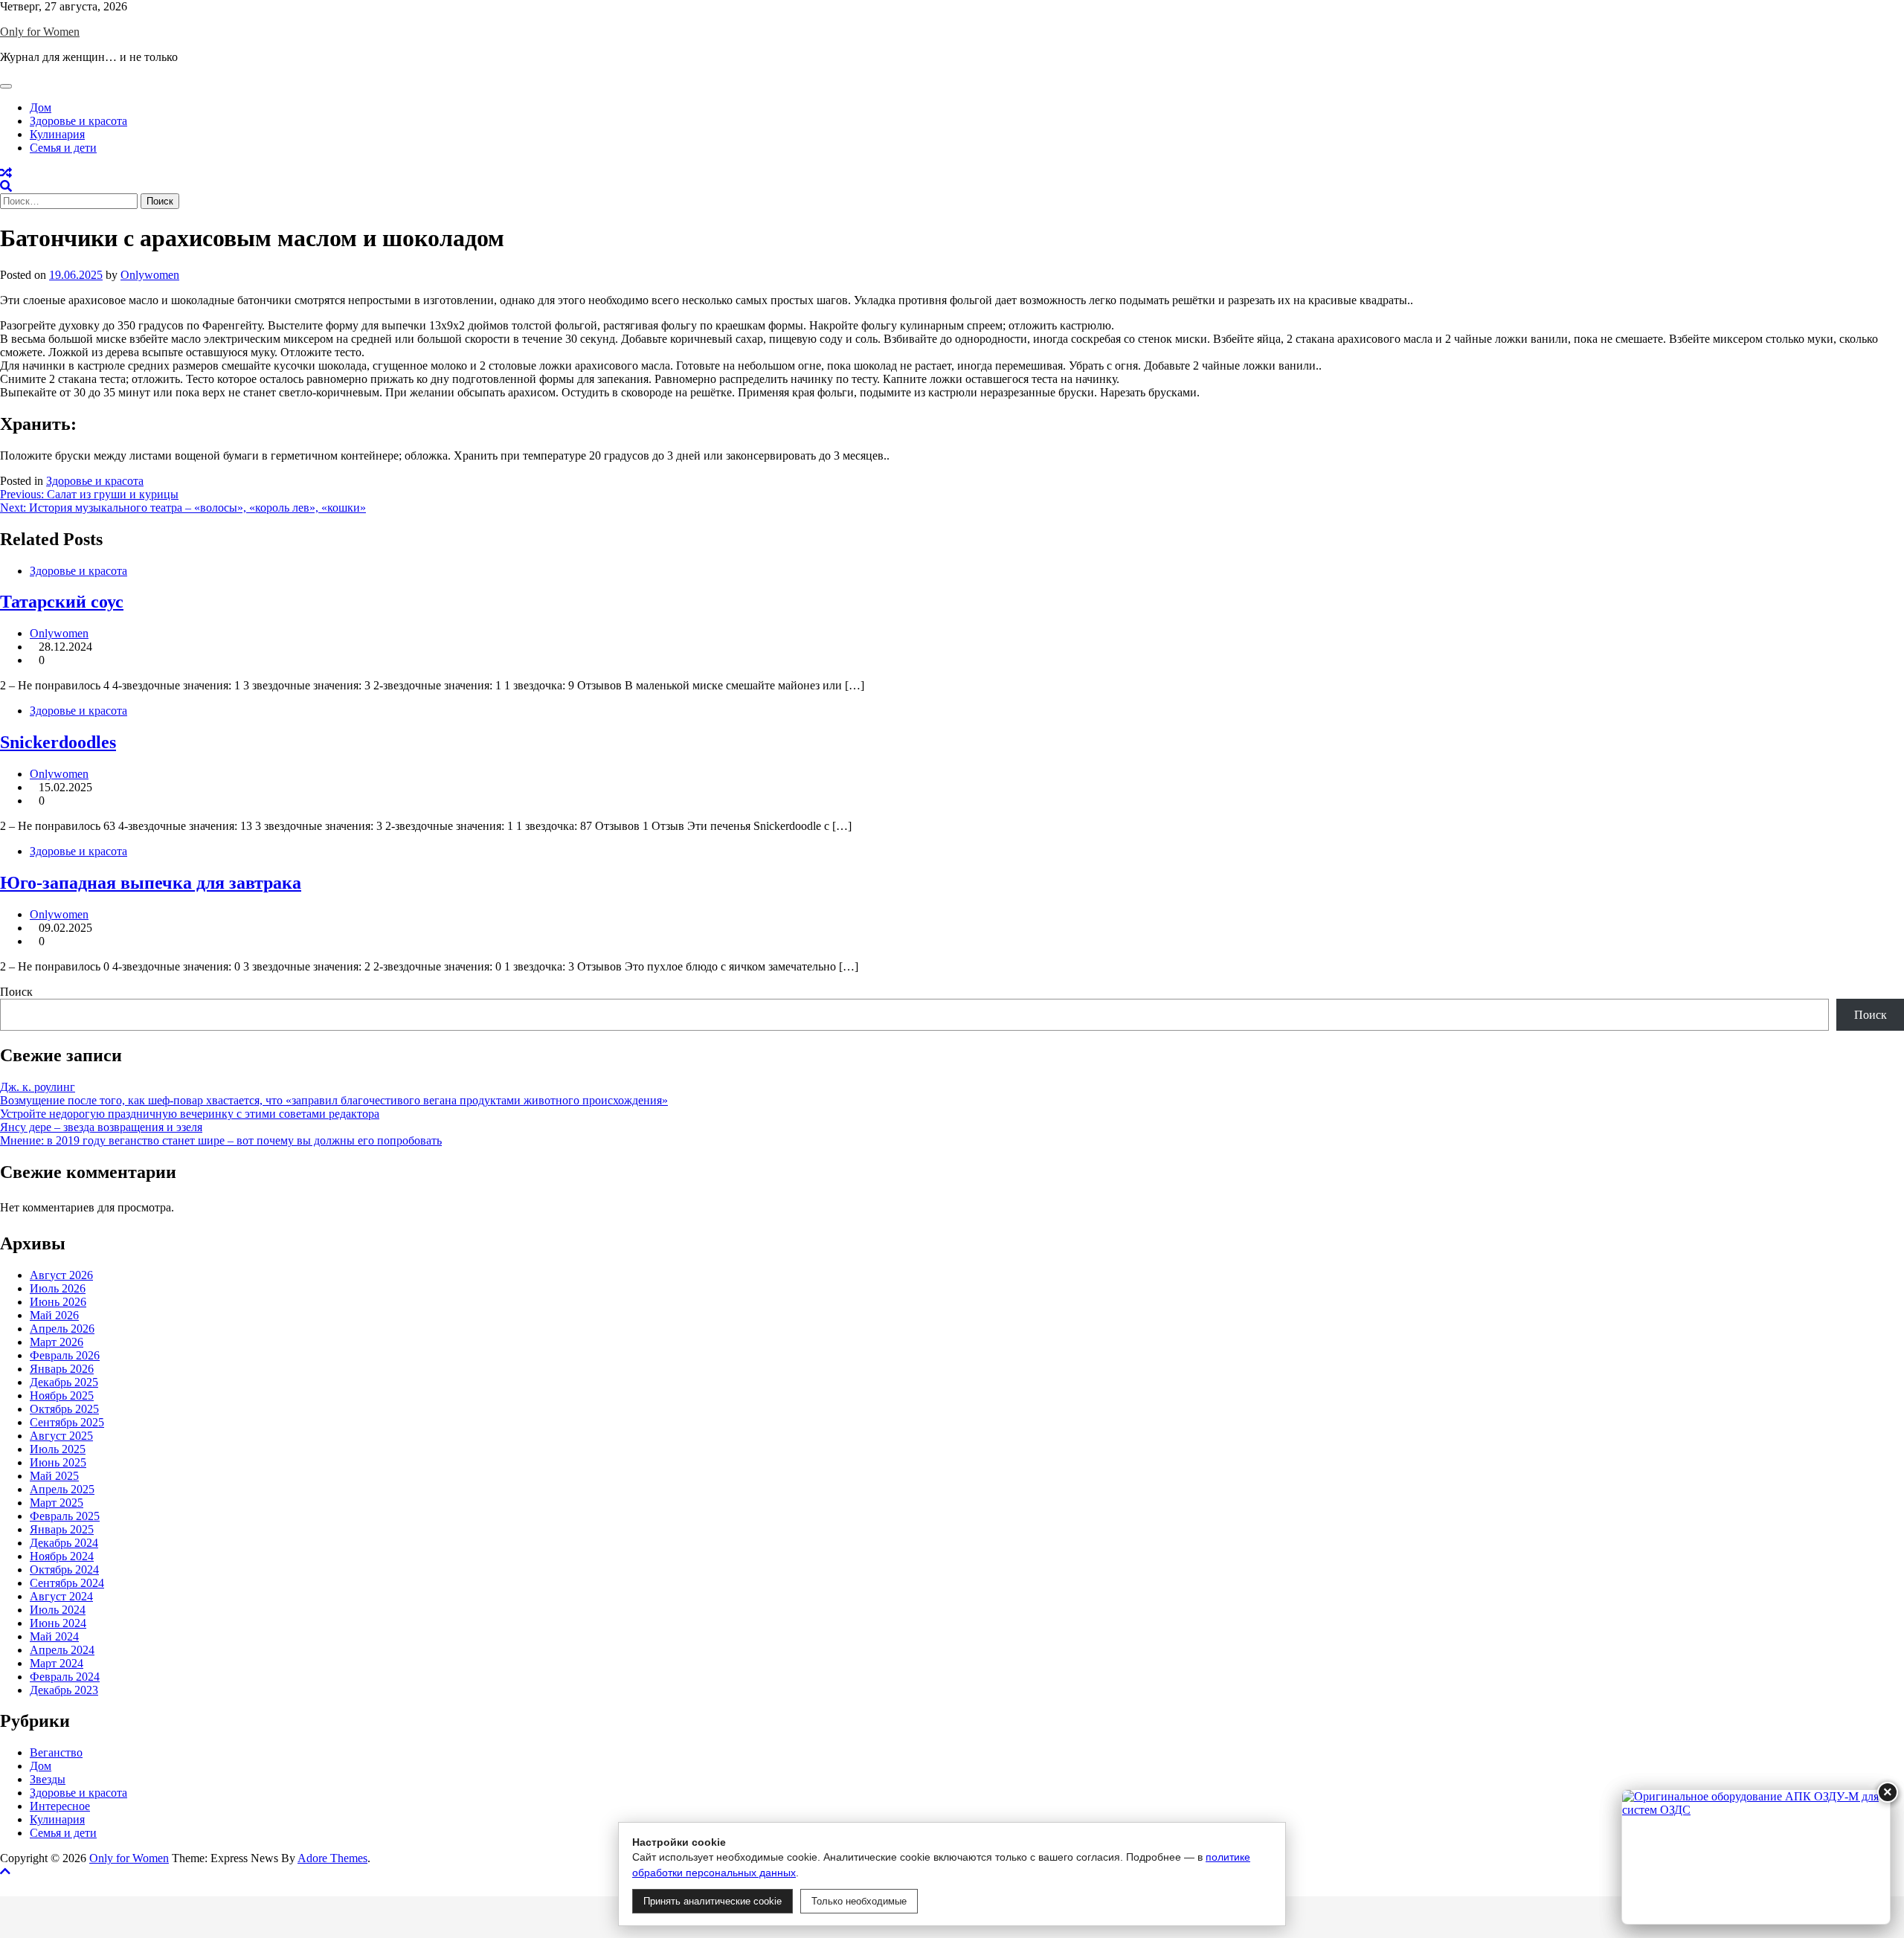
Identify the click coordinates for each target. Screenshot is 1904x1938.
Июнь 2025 (58, 1462)
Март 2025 (57, 1503)
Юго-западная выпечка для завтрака (151, 883)
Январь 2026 (62, 1369)
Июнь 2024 (58, 1623)
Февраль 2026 (65, 1355)
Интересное (60, 1806)
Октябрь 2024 (64, 1570)
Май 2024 (54, 1636)
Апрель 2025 (62, 1489)
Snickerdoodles (58, 742)
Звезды (48, 1779)
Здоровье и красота (78, 121)
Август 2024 (61, 1596)
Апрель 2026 (62, 1329)
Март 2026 (57, 1342)
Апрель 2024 (62, 1650)
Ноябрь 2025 (62, 1395)
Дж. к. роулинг (38, 1087)
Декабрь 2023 (64, 1690)
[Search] (6, 186)
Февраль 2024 (65, 1677)
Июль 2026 (58, 1288)
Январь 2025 (62, 1529)
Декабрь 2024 (64, 1543)
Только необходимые (859, 1901)
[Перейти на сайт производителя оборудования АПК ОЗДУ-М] (1756, 1857)
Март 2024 (57, 1663)
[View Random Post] (6, 173)
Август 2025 (61, 1436)
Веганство (56, 1752)
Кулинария (57, 134)
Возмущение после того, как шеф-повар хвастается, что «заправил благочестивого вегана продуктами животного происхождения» (334, 1100)
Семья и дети (63, 148)
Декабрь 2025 (64, 1382)
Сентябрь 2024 (67, 1583)
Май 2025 (54, 1476)
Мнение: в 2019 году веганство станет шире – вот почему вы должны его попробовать (221, 1140)
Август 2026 (61, 1275)
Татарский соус (62, 602)
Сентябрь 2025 (67, 1422)
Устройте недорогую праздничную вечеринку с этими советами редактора (190, 1114)
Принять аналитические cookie (713, 1901)
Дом (41, 107)
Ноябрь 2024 (62, 1556)
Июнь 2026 (58, 1302)
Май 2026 (54, 1315)
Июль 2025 (58, 1449)
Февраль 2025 (65, 1516)
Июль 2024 (58, 1610)
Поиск (16, 992)
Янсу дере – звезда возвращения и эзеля (101, 1127)
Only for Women (40, 32)
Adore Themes (332, 1858)
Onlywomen (150, 275)
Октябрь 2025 (64, 1409)
